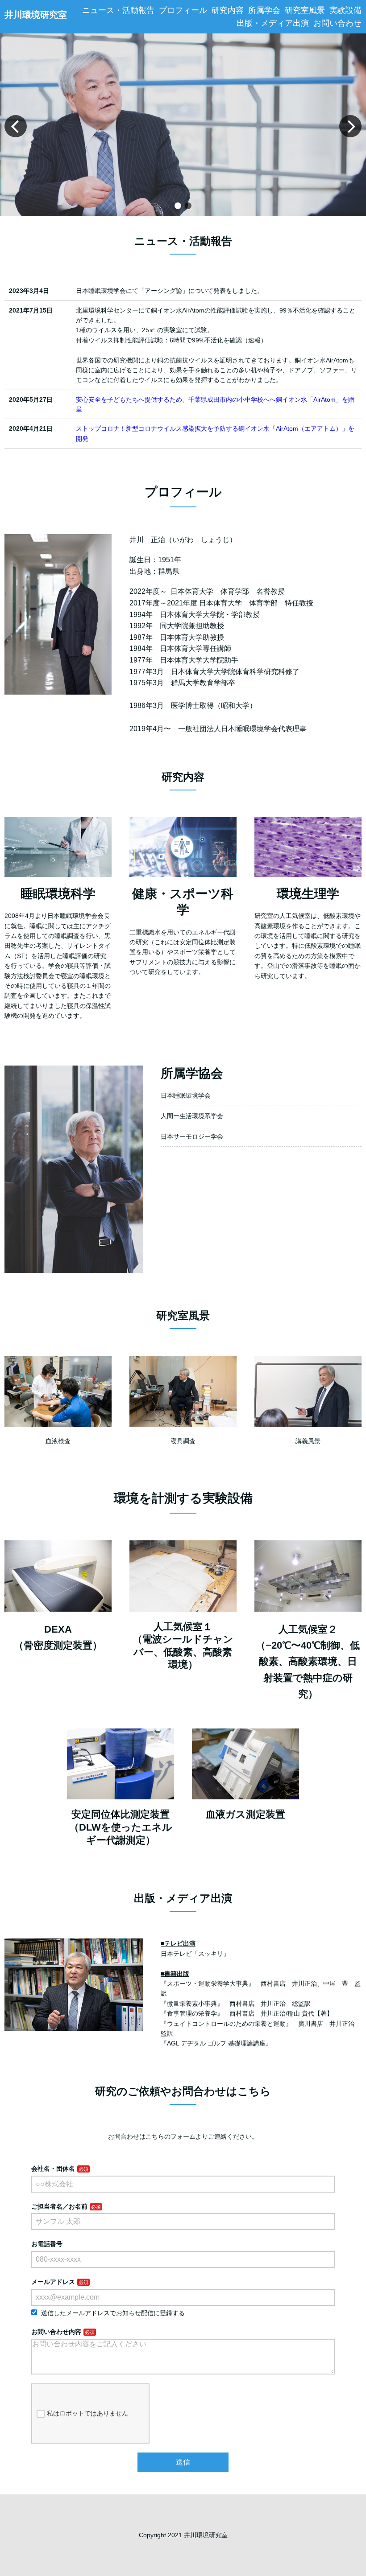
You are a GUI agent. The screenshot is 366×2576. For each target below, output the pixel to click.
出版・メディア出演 (273, 23)
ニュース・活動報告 (118, 10)
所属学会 (264, 10)
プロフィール (183, 10)
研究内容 (228, 10)
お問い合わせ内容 (56, 2332)
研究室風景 (305, 10)
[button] (178, 206)
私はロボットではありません (87, 2413)
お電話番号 (47, 2244)
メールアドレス (53, 2282)
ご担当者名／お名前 (59, 2206)
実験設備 (345, 10)
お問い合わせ (337, 23)
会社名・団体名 (53, 2169)
